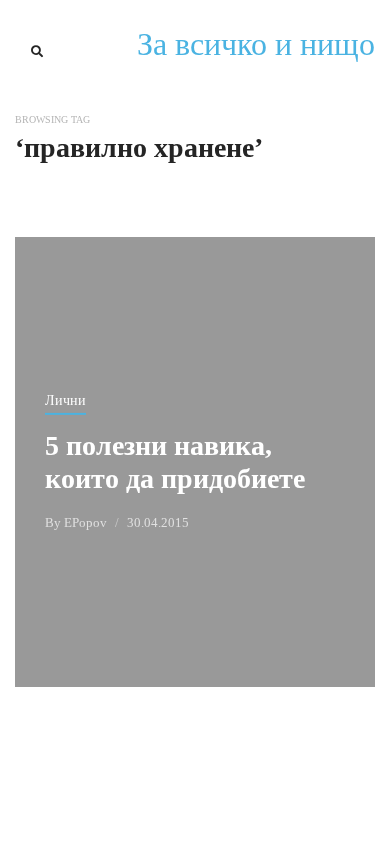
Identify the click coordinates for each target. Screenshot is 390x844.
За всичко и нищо (256, 44)
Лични (65, 400)
